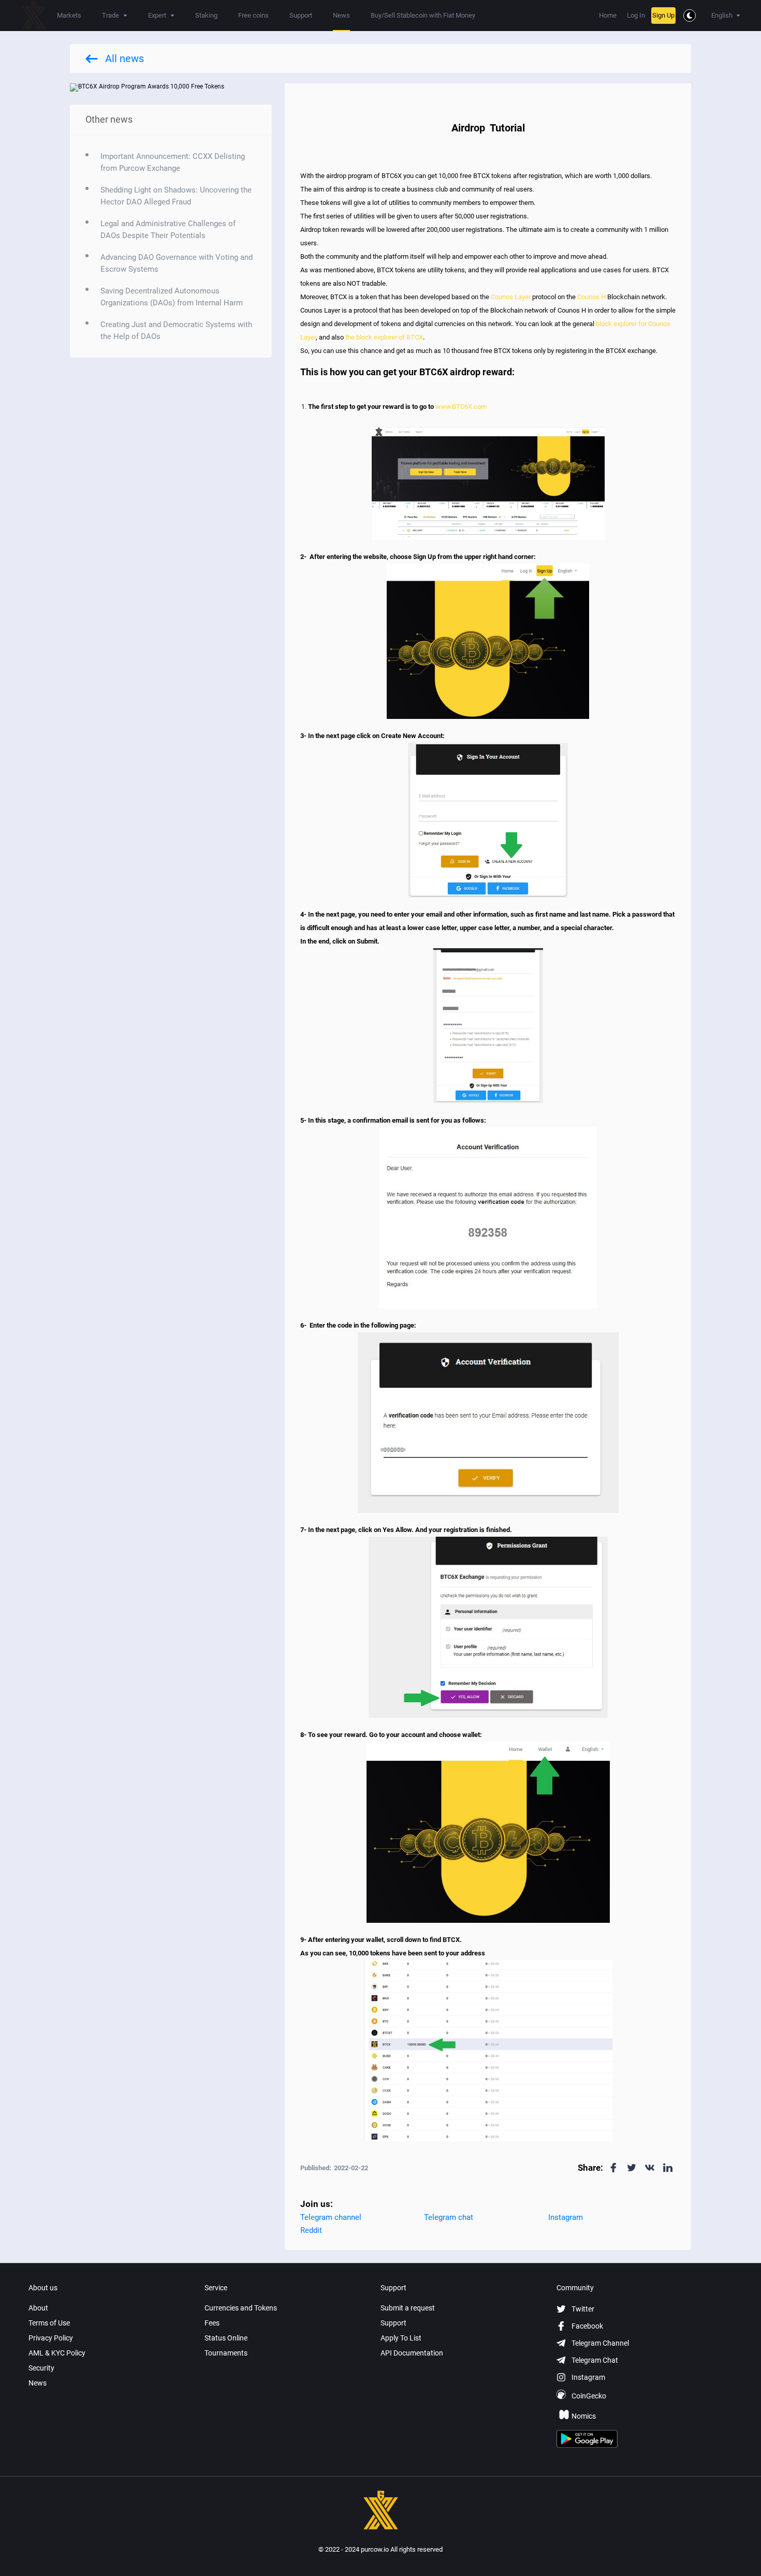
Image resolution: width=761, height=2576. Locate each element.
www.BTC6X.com (461, 407)
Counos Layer (511, 297)
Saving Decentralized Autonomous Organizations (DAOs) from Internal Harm (172, 297)
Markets (69, 15)
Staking (206, 15)
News (341, 15)
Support (301, 15)
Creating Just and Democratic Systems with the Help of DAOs (176, 330)
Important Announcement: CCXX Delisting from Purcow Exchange (173, 162)
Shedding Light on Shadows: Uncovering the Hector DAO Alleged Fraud (176, 196)
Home (608, 15)
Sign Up (663, 15)
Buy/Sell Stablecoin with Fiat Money (423, 15)
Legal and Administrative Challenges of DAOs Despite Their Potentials (168, 230)
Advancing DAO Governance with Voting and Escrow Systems (177, 263)
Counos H (591, 297)
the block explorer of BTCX (384, 337)
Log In (636, 15)
